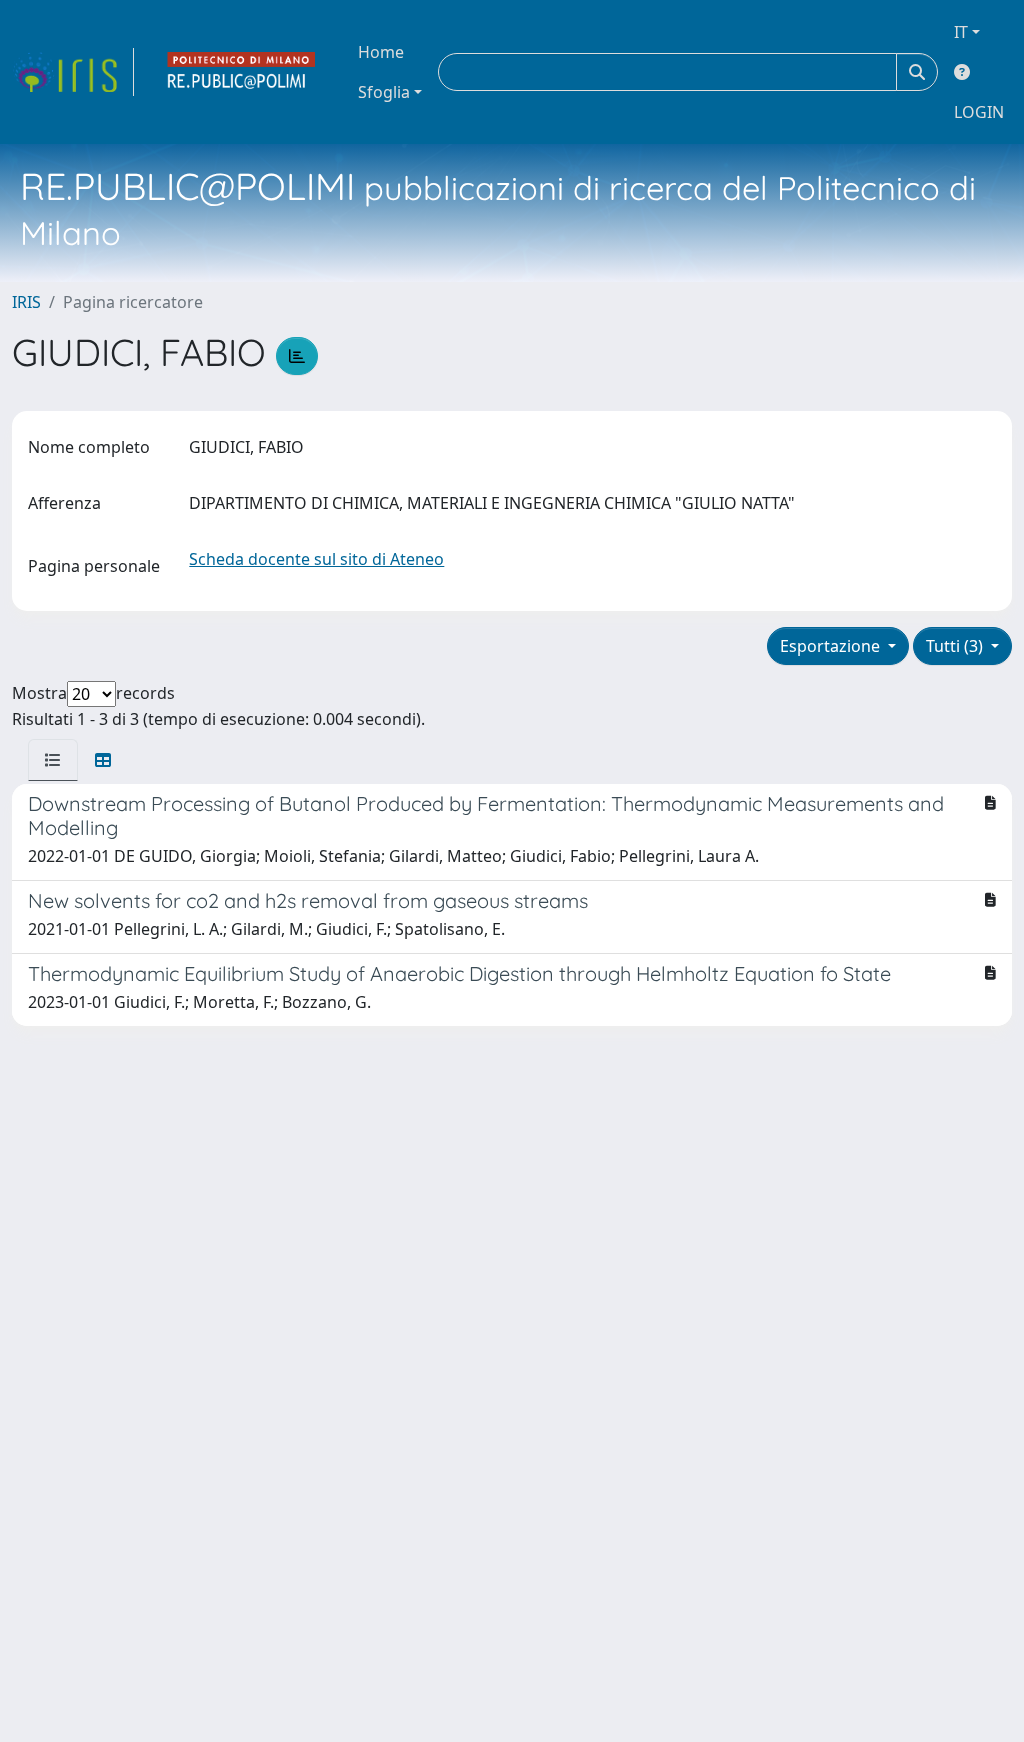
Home (381, 52)
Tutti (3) (956, 646)
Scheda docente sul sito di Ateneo (316, 559)
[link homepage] (73, 72)
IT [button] (961, 32)
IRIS (26, 302)
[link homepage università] (242, 72)
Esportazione (832, 646)
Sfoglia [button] (384, 92)
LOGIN (979, 112)
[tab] (53, 760)
